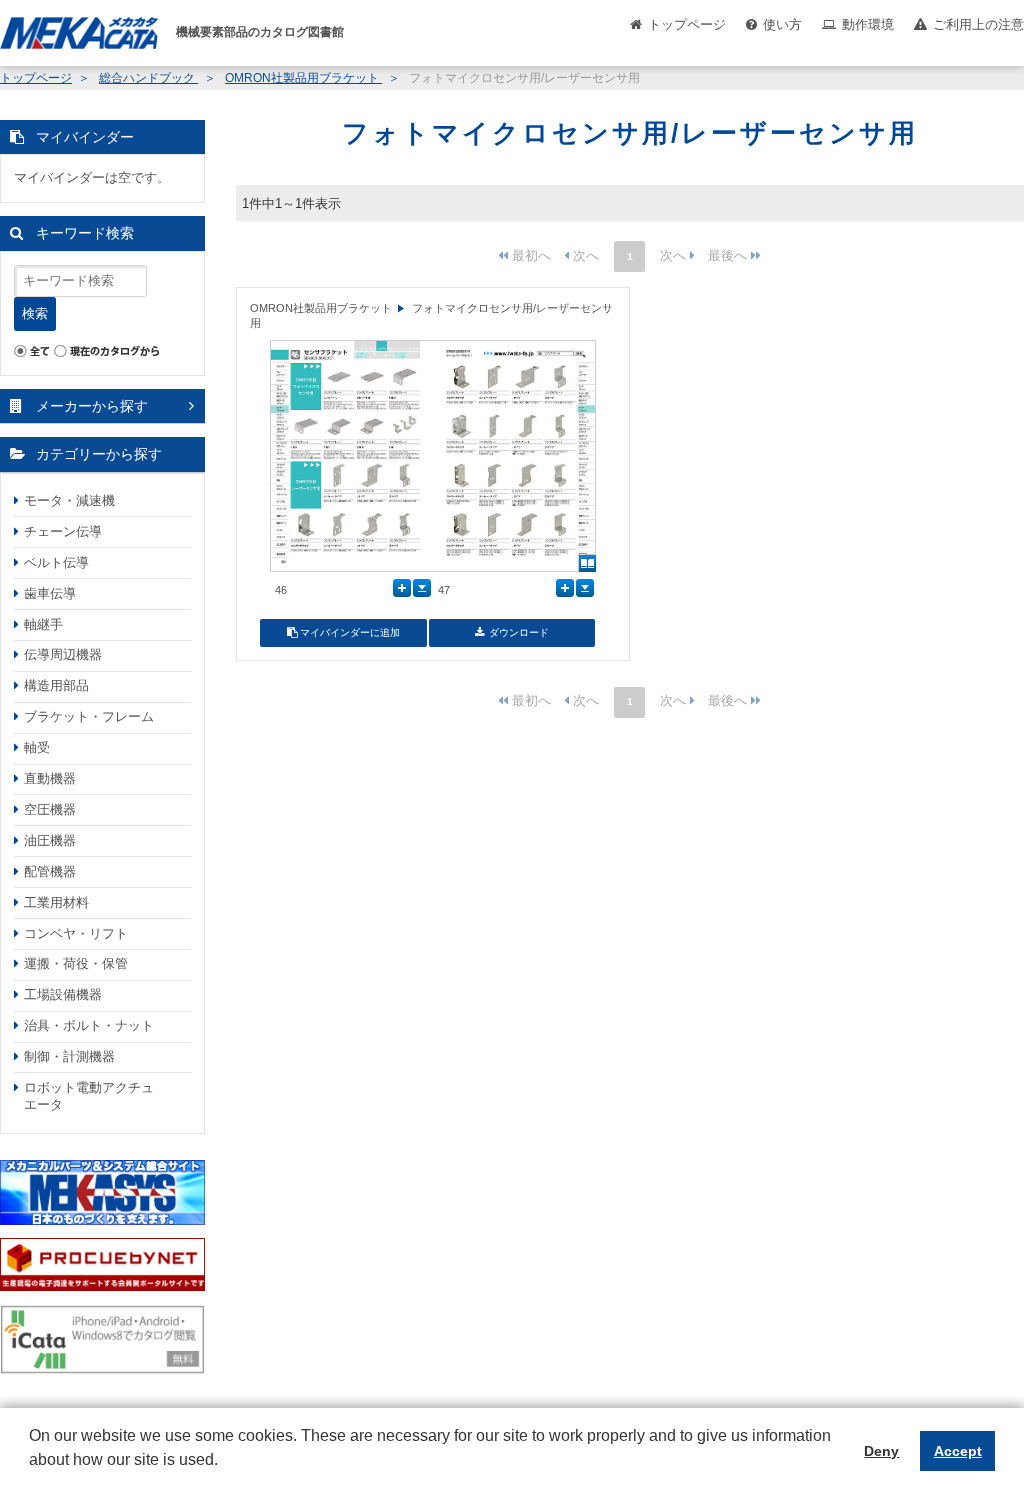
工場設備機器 (63, 994)
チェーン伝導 (63, 531)
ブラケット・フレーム (89, 716)
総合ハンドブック (148, 78)
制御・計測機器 (69, 1056)
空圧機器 (50, 809)
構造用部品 (56, 685)
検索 (35, 313)
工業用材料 (56, 902)
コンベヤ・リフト (76, 933)
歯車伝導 (50, 593)
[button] (32, 1475)
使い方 (782, 24)
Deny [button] (881, 1451)
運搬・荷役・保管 (76, 963)
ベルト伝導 (56, 562)
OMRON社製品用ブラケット (303, 78)
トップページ (687, 24)
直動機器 (50, 778)
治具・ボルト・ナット (89, 1025)
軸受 (37, 747)
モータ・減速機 (69, 500)
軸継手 (43, 624)
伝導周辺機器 (63, 654)
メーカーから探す (92, 406)
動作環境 (868, 24)
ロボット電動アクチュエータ (89, 1096)
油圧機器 (50, 840)
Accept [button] (958, 1451)
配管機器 (50, 871)
